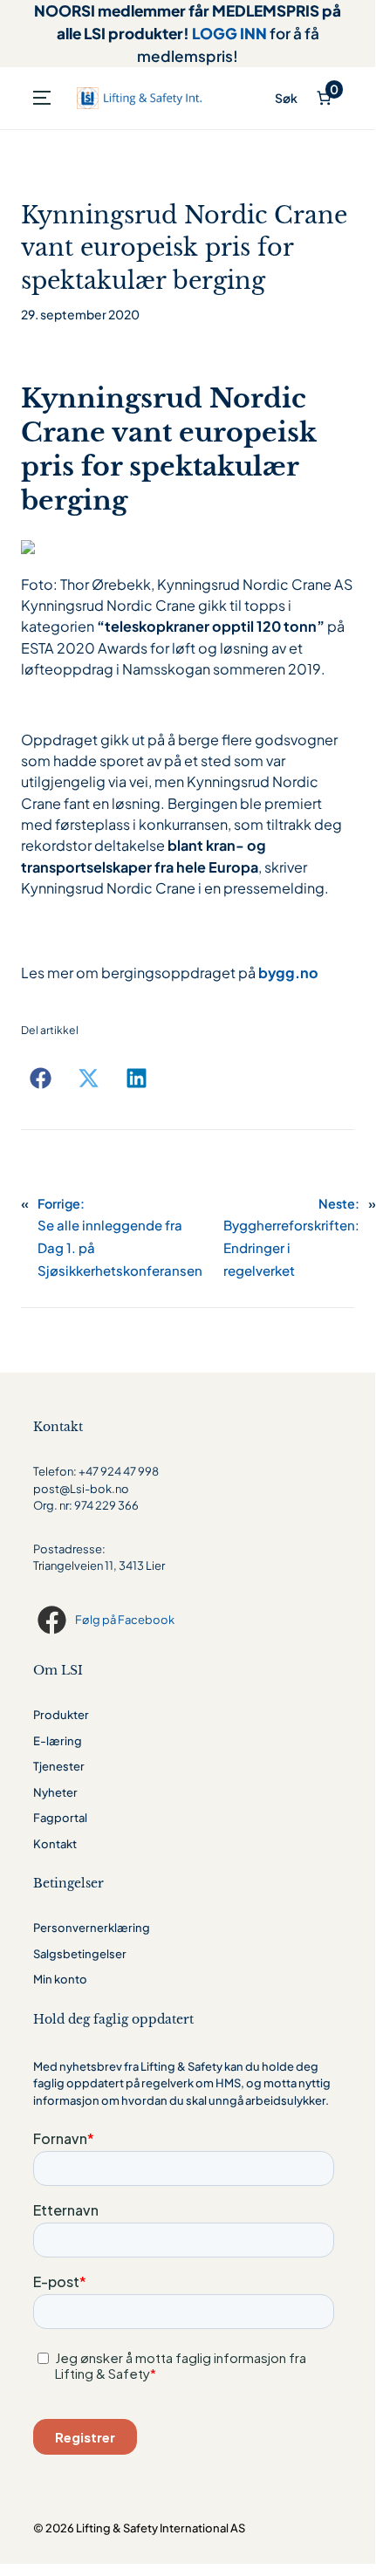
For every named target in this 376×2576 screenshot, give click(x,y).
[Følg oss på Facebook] (54, 1620)
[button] (41, 1078)
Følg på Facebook (125, 1620)
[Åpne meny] (42, 98)
